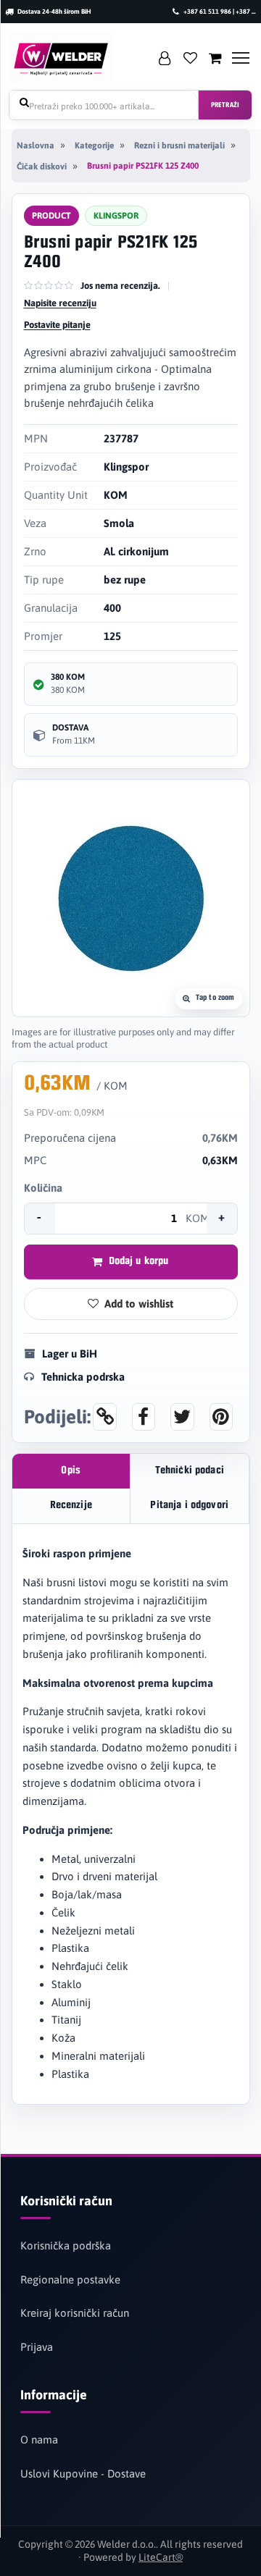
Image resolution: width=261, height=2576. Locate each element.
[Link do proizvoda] (104, 1417)
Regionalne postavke (70, 2280)
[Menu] (241, 58)
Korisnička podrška (66, 2245)
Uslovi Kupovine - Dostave (83, 2474)
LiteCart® (161, 2557)
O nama (39, 2440)
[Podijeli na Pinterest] (221, 1417)
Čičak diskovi (42, 167)
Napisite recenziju (60, 303)
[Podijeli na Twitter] (182, 1417)
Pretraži (225, 105)
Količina (43, 1188)
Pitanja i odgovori (189, 1506)
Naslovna (36, 146)
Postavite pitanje (57, 325)
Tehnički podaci (190, 1471)
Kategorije (94, 146)
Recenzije (71, 1506)
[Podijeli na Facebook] (144, 1417)
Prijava (37, 2347)
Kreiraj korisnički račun (75, 2313)
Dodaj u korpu (139, 1262)
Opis (71, 1471)
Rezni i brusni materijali (179, 146)
